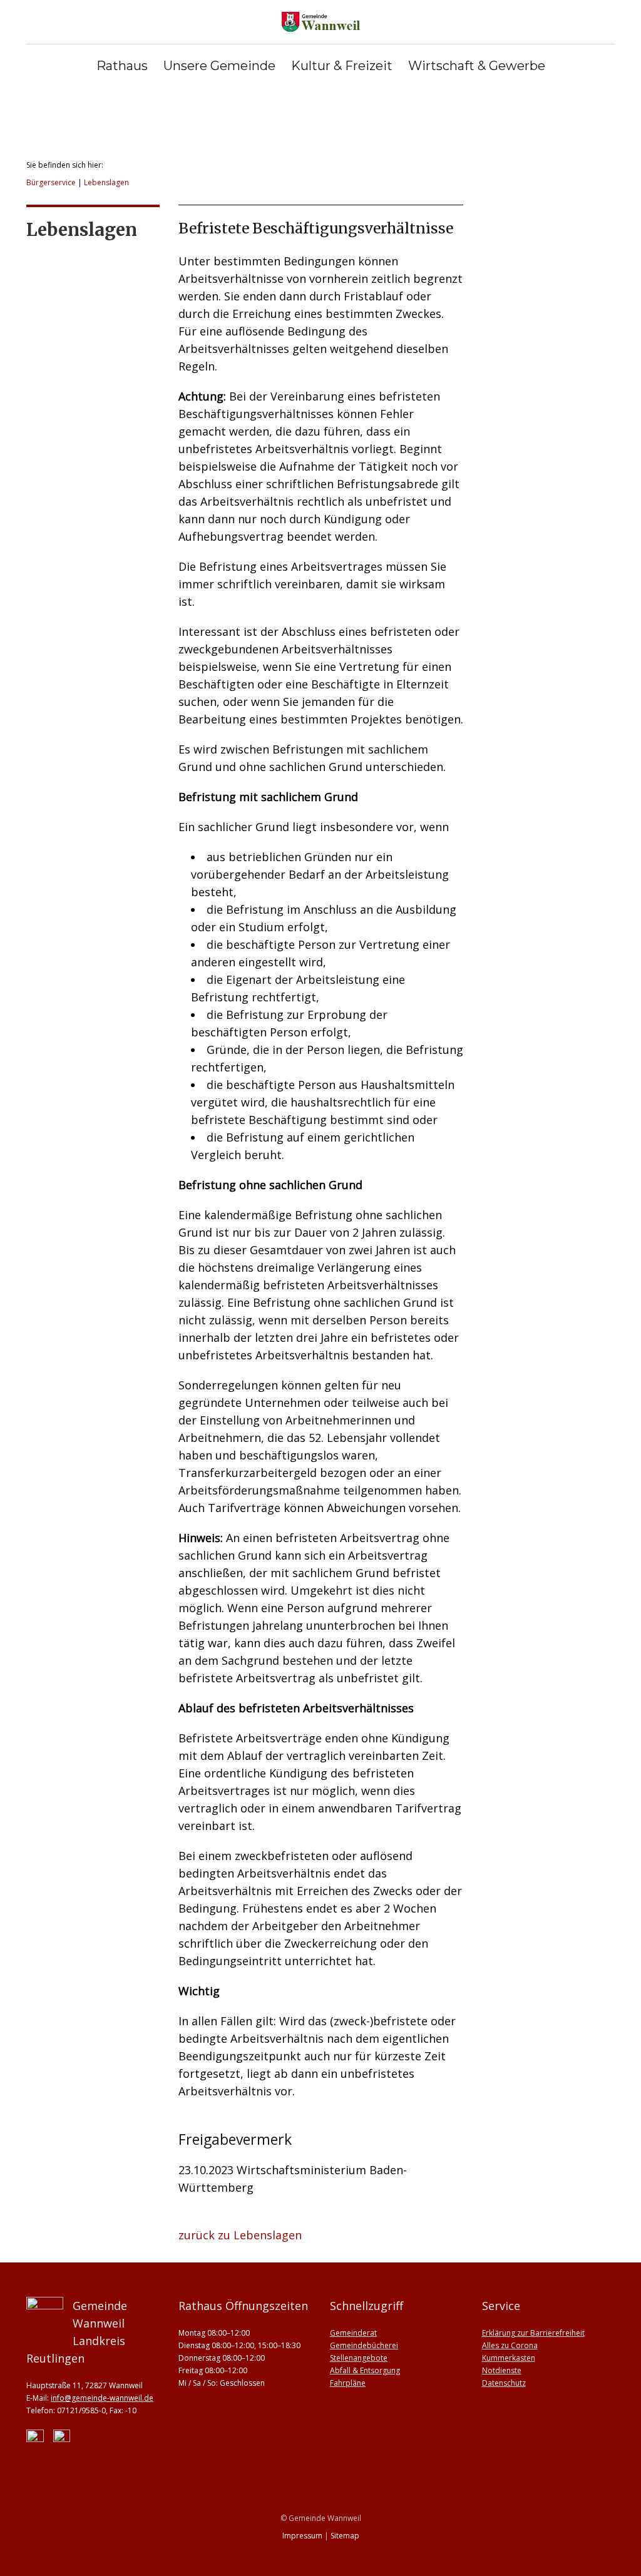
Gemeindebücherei (364, 2345)
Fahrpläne (348, 2383)
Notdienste (502, 2370)
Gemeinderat (353, 2333)
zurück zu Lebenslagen (240, 2235)
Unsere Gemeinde (219, 66)
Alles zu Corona (510, 2345)
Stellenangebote (359, 2358)
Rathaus (122, 66)
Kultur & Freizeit (342, 66)
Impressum (302, 2536)
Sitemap (345, 2536)
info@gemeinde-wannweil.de (102, 2398)
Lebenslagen (106, 182)
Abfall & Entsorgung (365, 2370)
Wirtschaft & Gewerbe (477, 66)
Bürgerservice (51, 182)
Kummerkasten (509, 2358)
